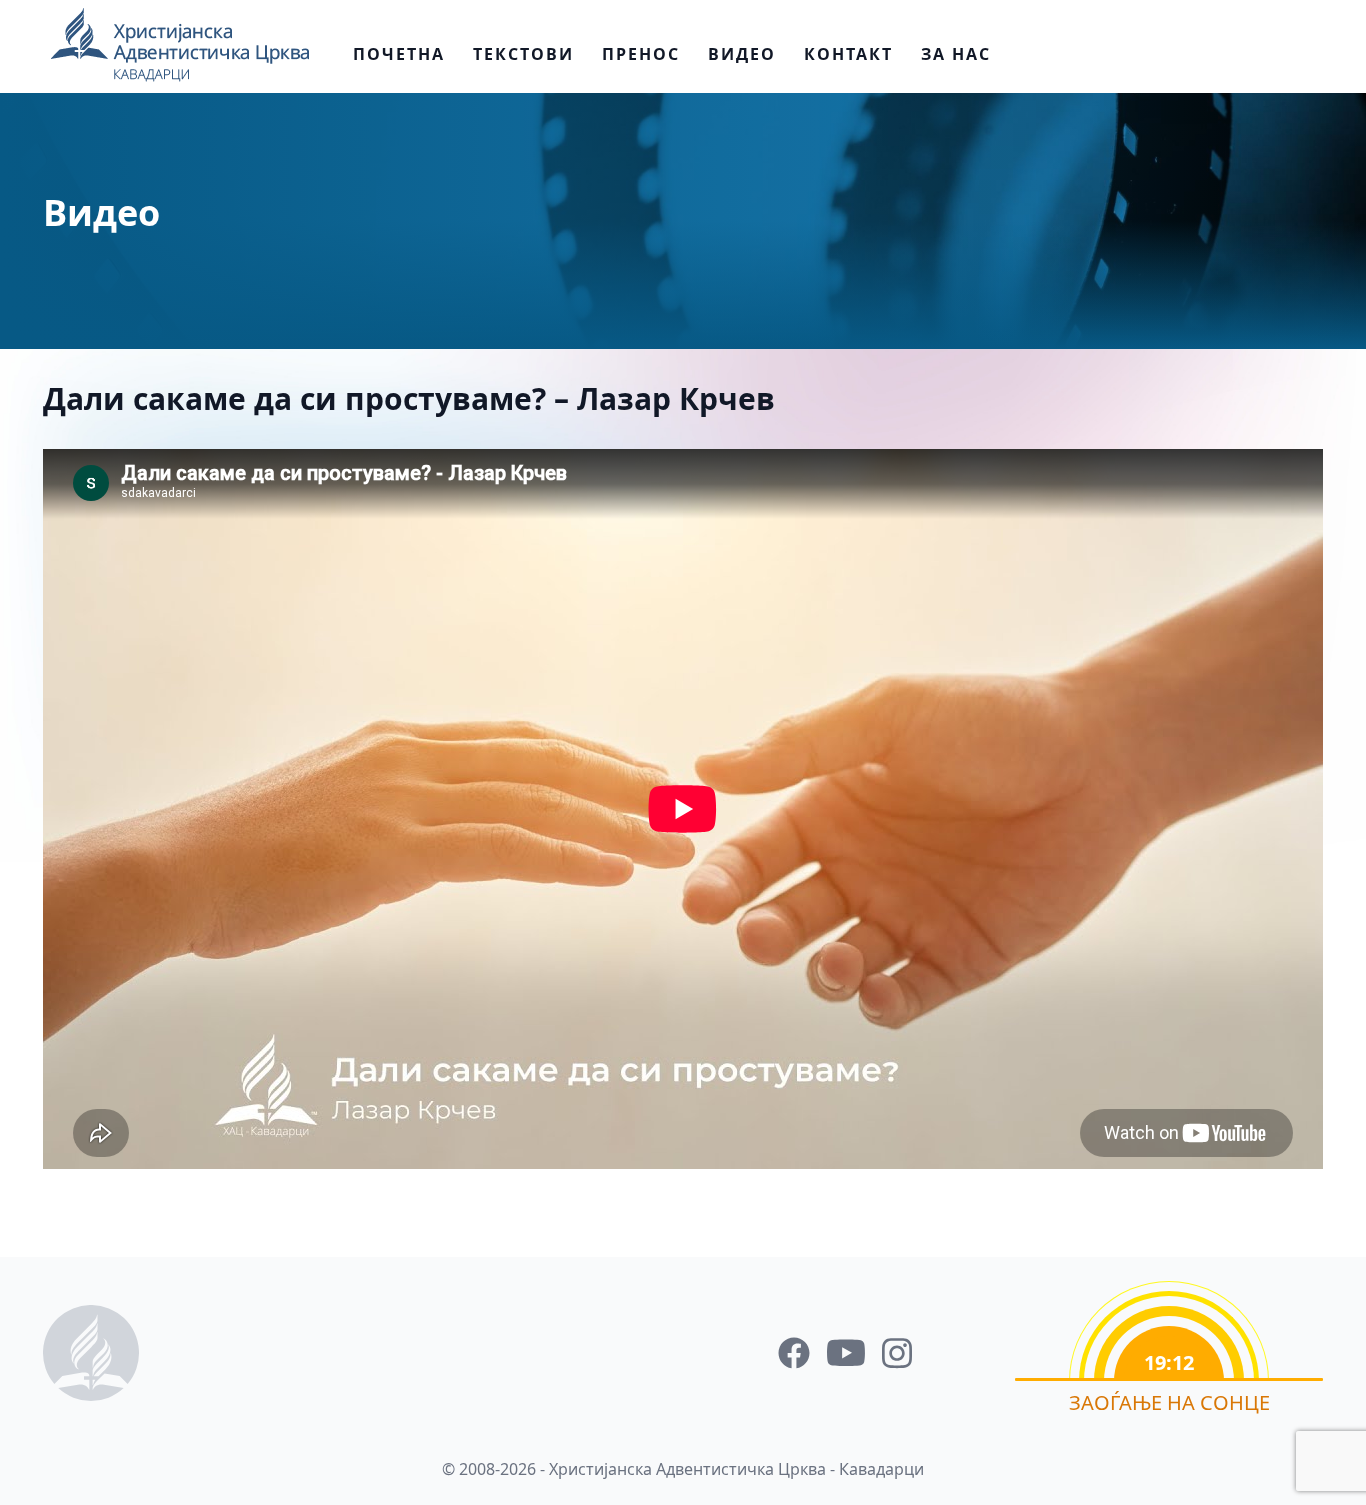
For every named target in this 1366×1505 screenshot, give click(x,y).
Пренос (641, 54)
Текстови (523, 54)
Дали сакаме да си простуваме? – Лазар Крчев (409, 398)
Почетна (399, 54)
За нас (956, 54)
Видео (742, 54)
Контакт (848, 54)
